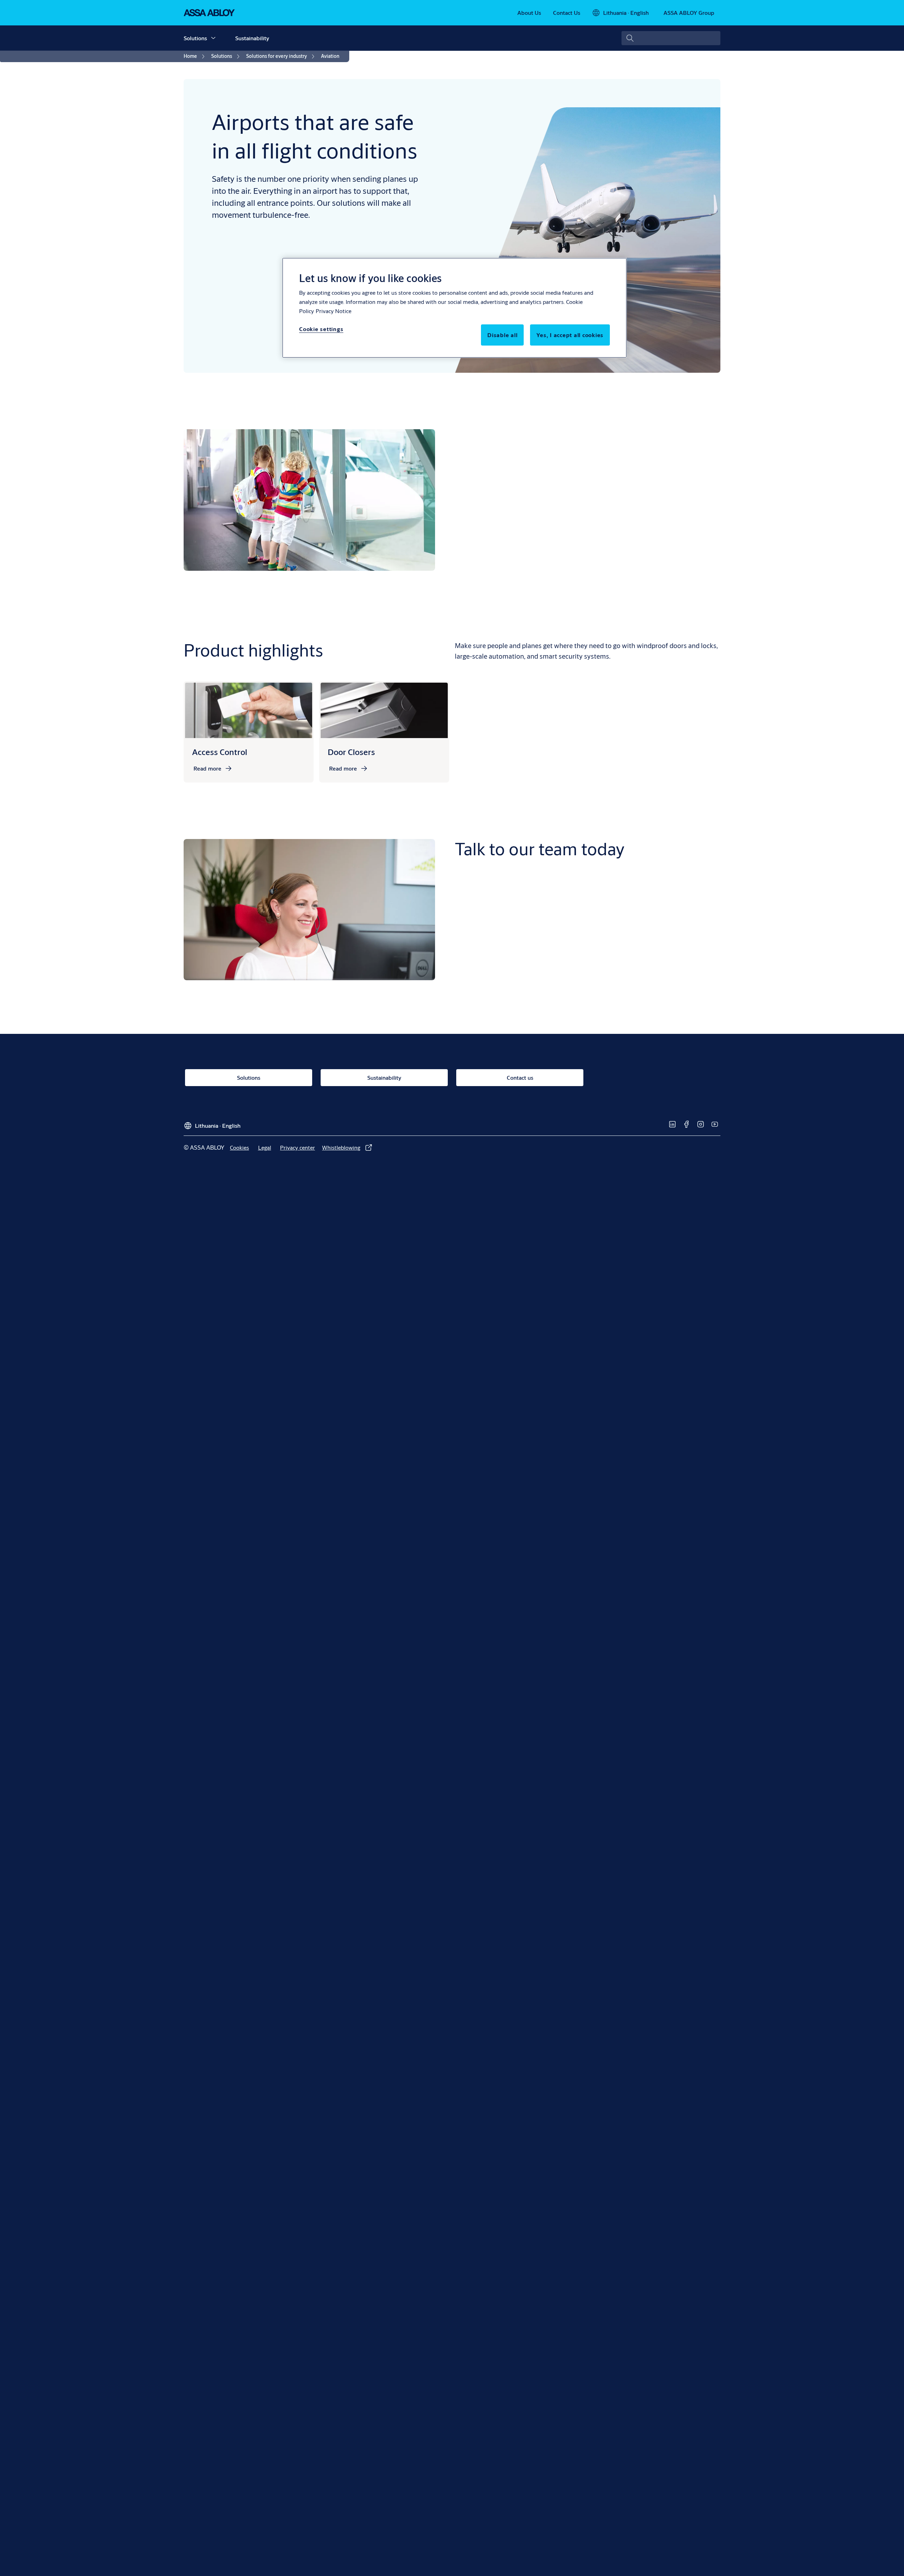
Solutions (195, 38)
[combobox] (671, 38)
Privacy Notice (334, 311)
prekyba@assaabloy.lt (488, 1008)
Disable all (502, 335)
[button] (213, 38)
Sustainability (252, 38)
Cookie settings (321, 329)
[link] (529, 13)
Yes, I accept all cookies (570, 335)
